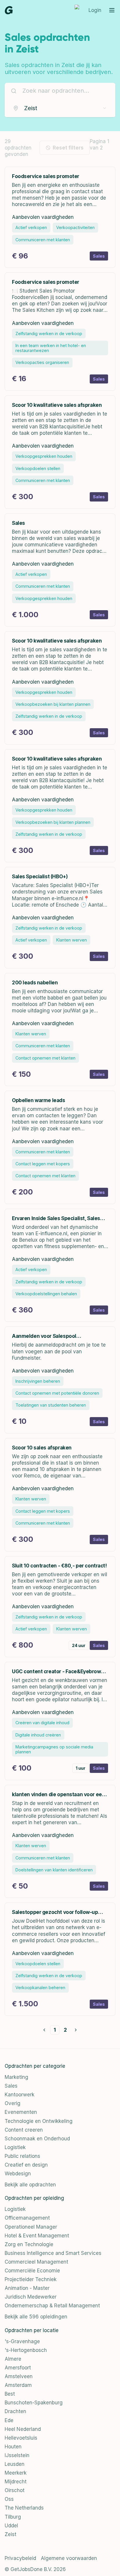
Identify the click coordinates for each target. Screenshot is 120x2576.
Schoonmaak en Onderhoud (37, 2139)
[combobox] (60, 108)
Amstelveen (19, 2376)
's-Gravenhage (22, 2341)
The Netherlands (24, 2508)
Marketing (16, 2077)
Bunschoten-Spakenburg (34, 2403)
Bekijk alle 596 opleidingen (36, 2317)
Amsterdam (18, 2385)
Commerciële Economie (32, 2271)
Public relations (22, 2156)
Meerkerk (16, 2473)
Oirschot (15, 2490)
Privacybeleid (20, 2558)
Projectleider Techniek (31, 2279)
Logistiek (15, 2147)
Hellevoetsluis (21, 2438)
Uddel (11, 2526)
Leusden (15, 2464)
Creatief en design (26, 2165)
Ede (9, 2420)
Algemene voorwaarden (69, 2558)
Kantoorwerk (20, 2095)
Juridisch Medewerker (31, 2297)
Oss (9, 2499)
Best (10, 2394)
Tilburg (13, 2517)
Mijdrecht (16, 2482)
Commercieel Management (36, 2262)
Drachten (15, 2411)
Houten (13, 2447)
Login (95, 10)
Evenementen (21, 2112)
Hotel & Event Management (37, 2236)
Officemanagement (27, 2218)
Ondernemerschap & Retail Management (52, 2306)
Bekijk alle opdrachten (30, 2185)
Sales (11, 2086)
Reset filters (68, 148)
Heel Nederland (23, 2429)
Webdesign (18, 2174)
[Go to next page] (76, 2030)
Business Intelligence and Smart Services (53, 2253)
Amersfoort (18, 2368)
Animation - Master (27, 2288)
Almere (13, 2359)
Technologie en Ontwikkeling (39, 2121)
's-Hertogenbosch (26, 2350)
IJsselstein (17, 2455)
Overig (13, 2103)
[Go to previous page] (44, 2030)
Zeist (10, 2534)
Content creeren (24, 2130)
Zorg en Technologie (29, 2244)
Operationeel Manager (31, 2227)
